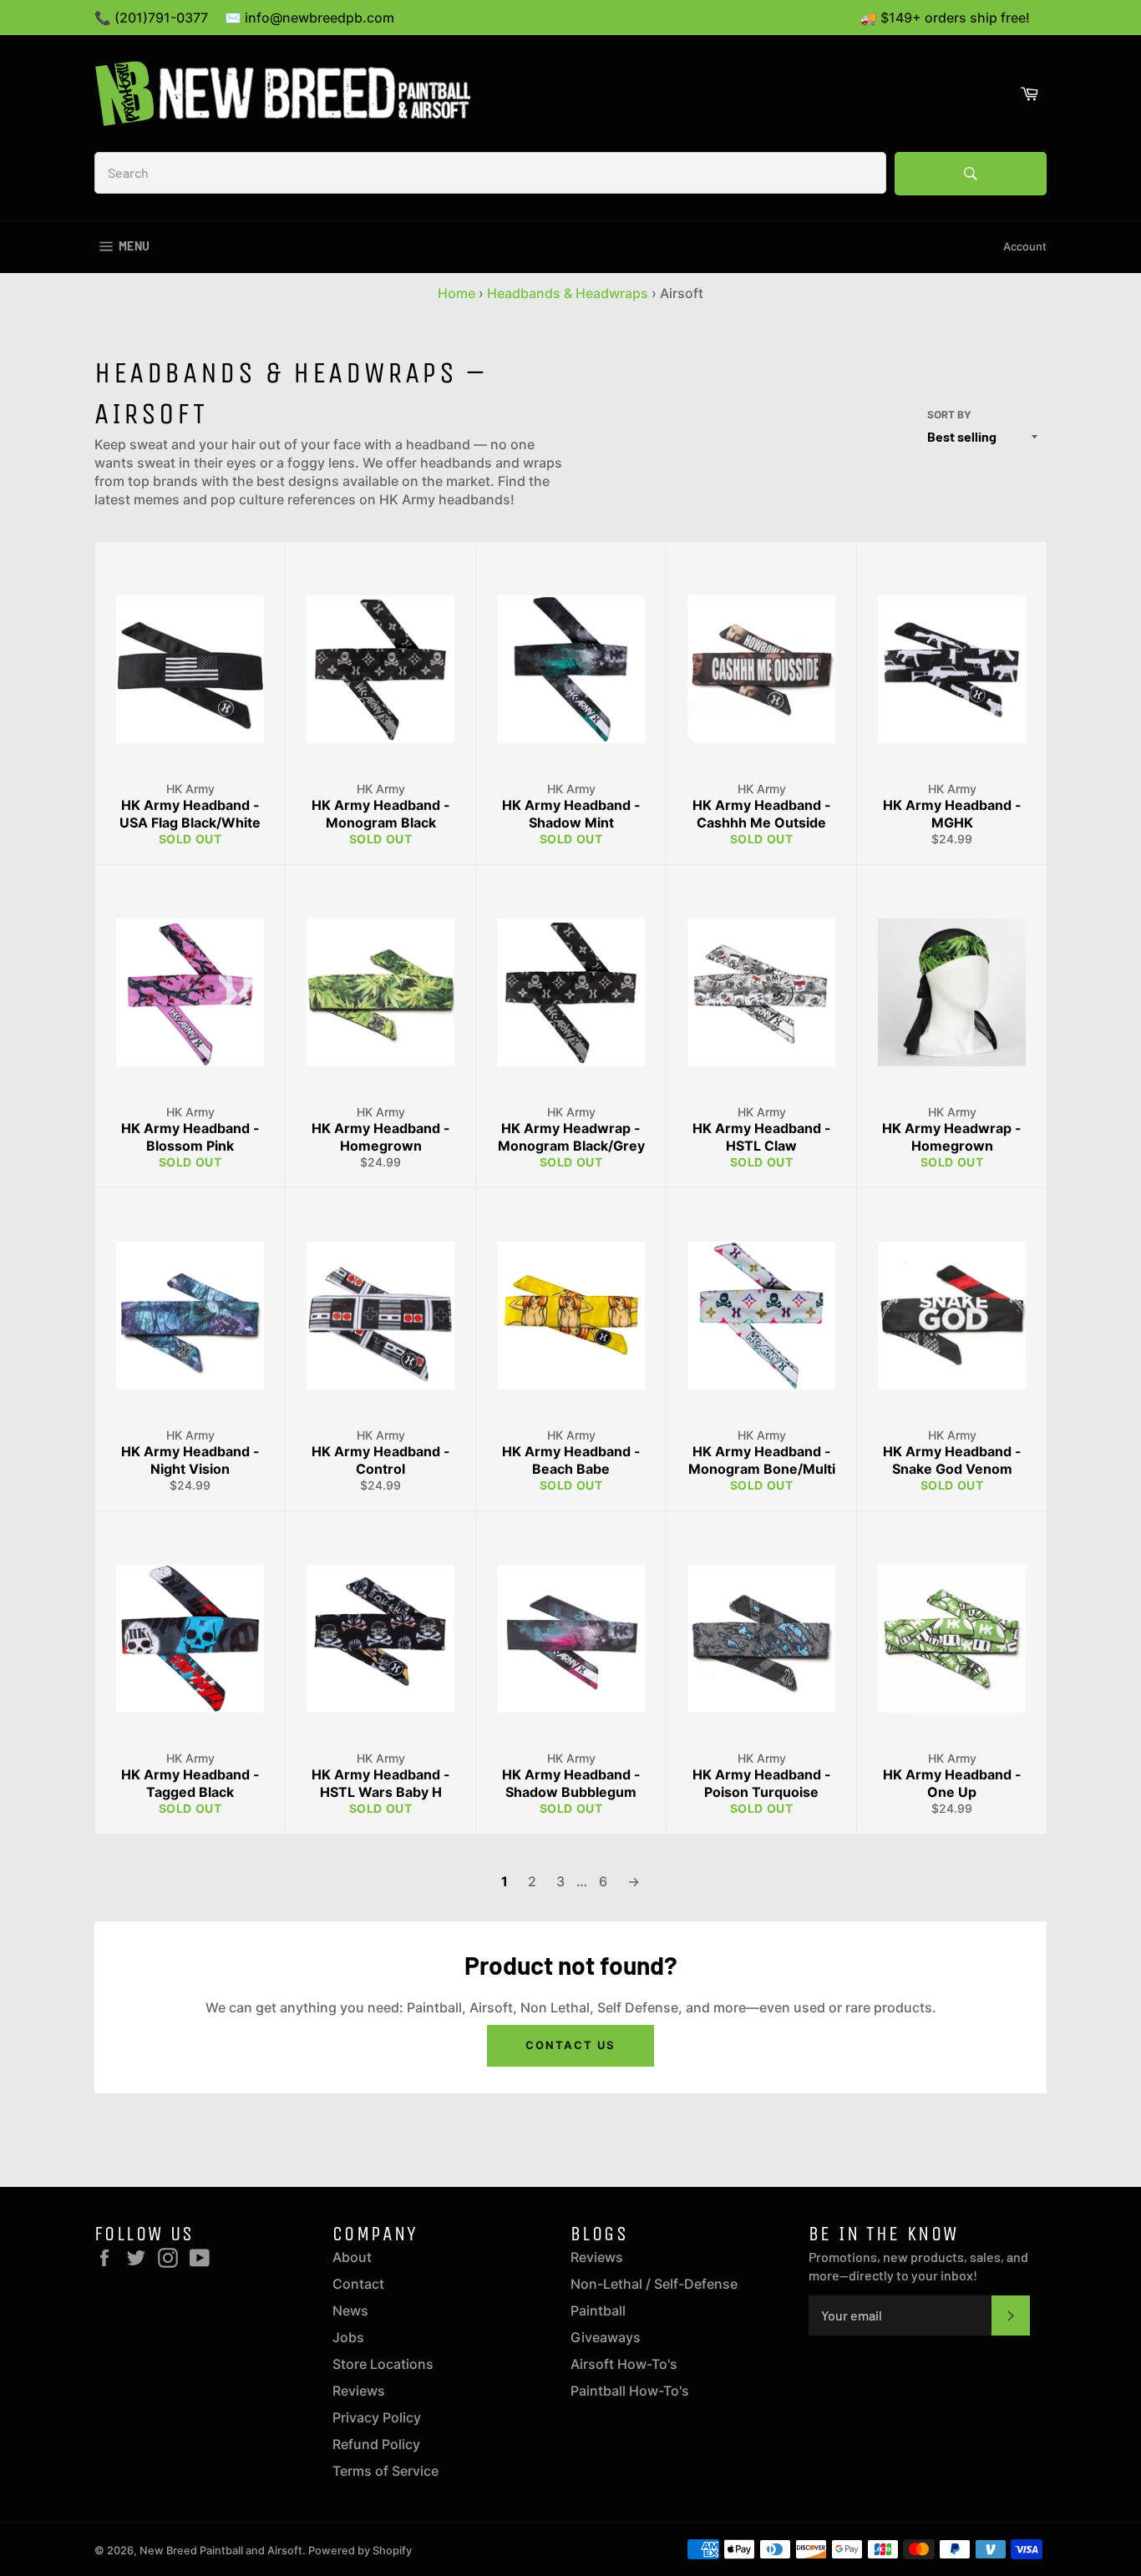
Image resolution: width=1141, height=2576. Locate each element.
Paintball (598, 2310)
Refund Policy (376, 2444)
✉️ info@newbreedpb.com (309, 18)
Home (456, 293)
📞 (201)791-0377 (151, 18)
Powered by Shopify (360, 2551)
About (352, 2257)
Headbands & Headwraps (568, 293)
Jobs (348, 2337)
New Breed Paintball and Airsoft (221, 2551)
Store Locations (383, 2364)
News (350, 2310)
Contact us (570, 2045)
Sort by (949, 415)
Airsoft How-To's (624, 2364)
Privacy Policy (377, 2417)
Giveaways (606, 2337)
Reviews (359, 2391)
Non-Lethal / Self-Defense (654, 2284)
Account (1025, 246)
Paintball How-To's (630, 2391)
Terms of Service (385, 2471)
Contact (358, 2284)
